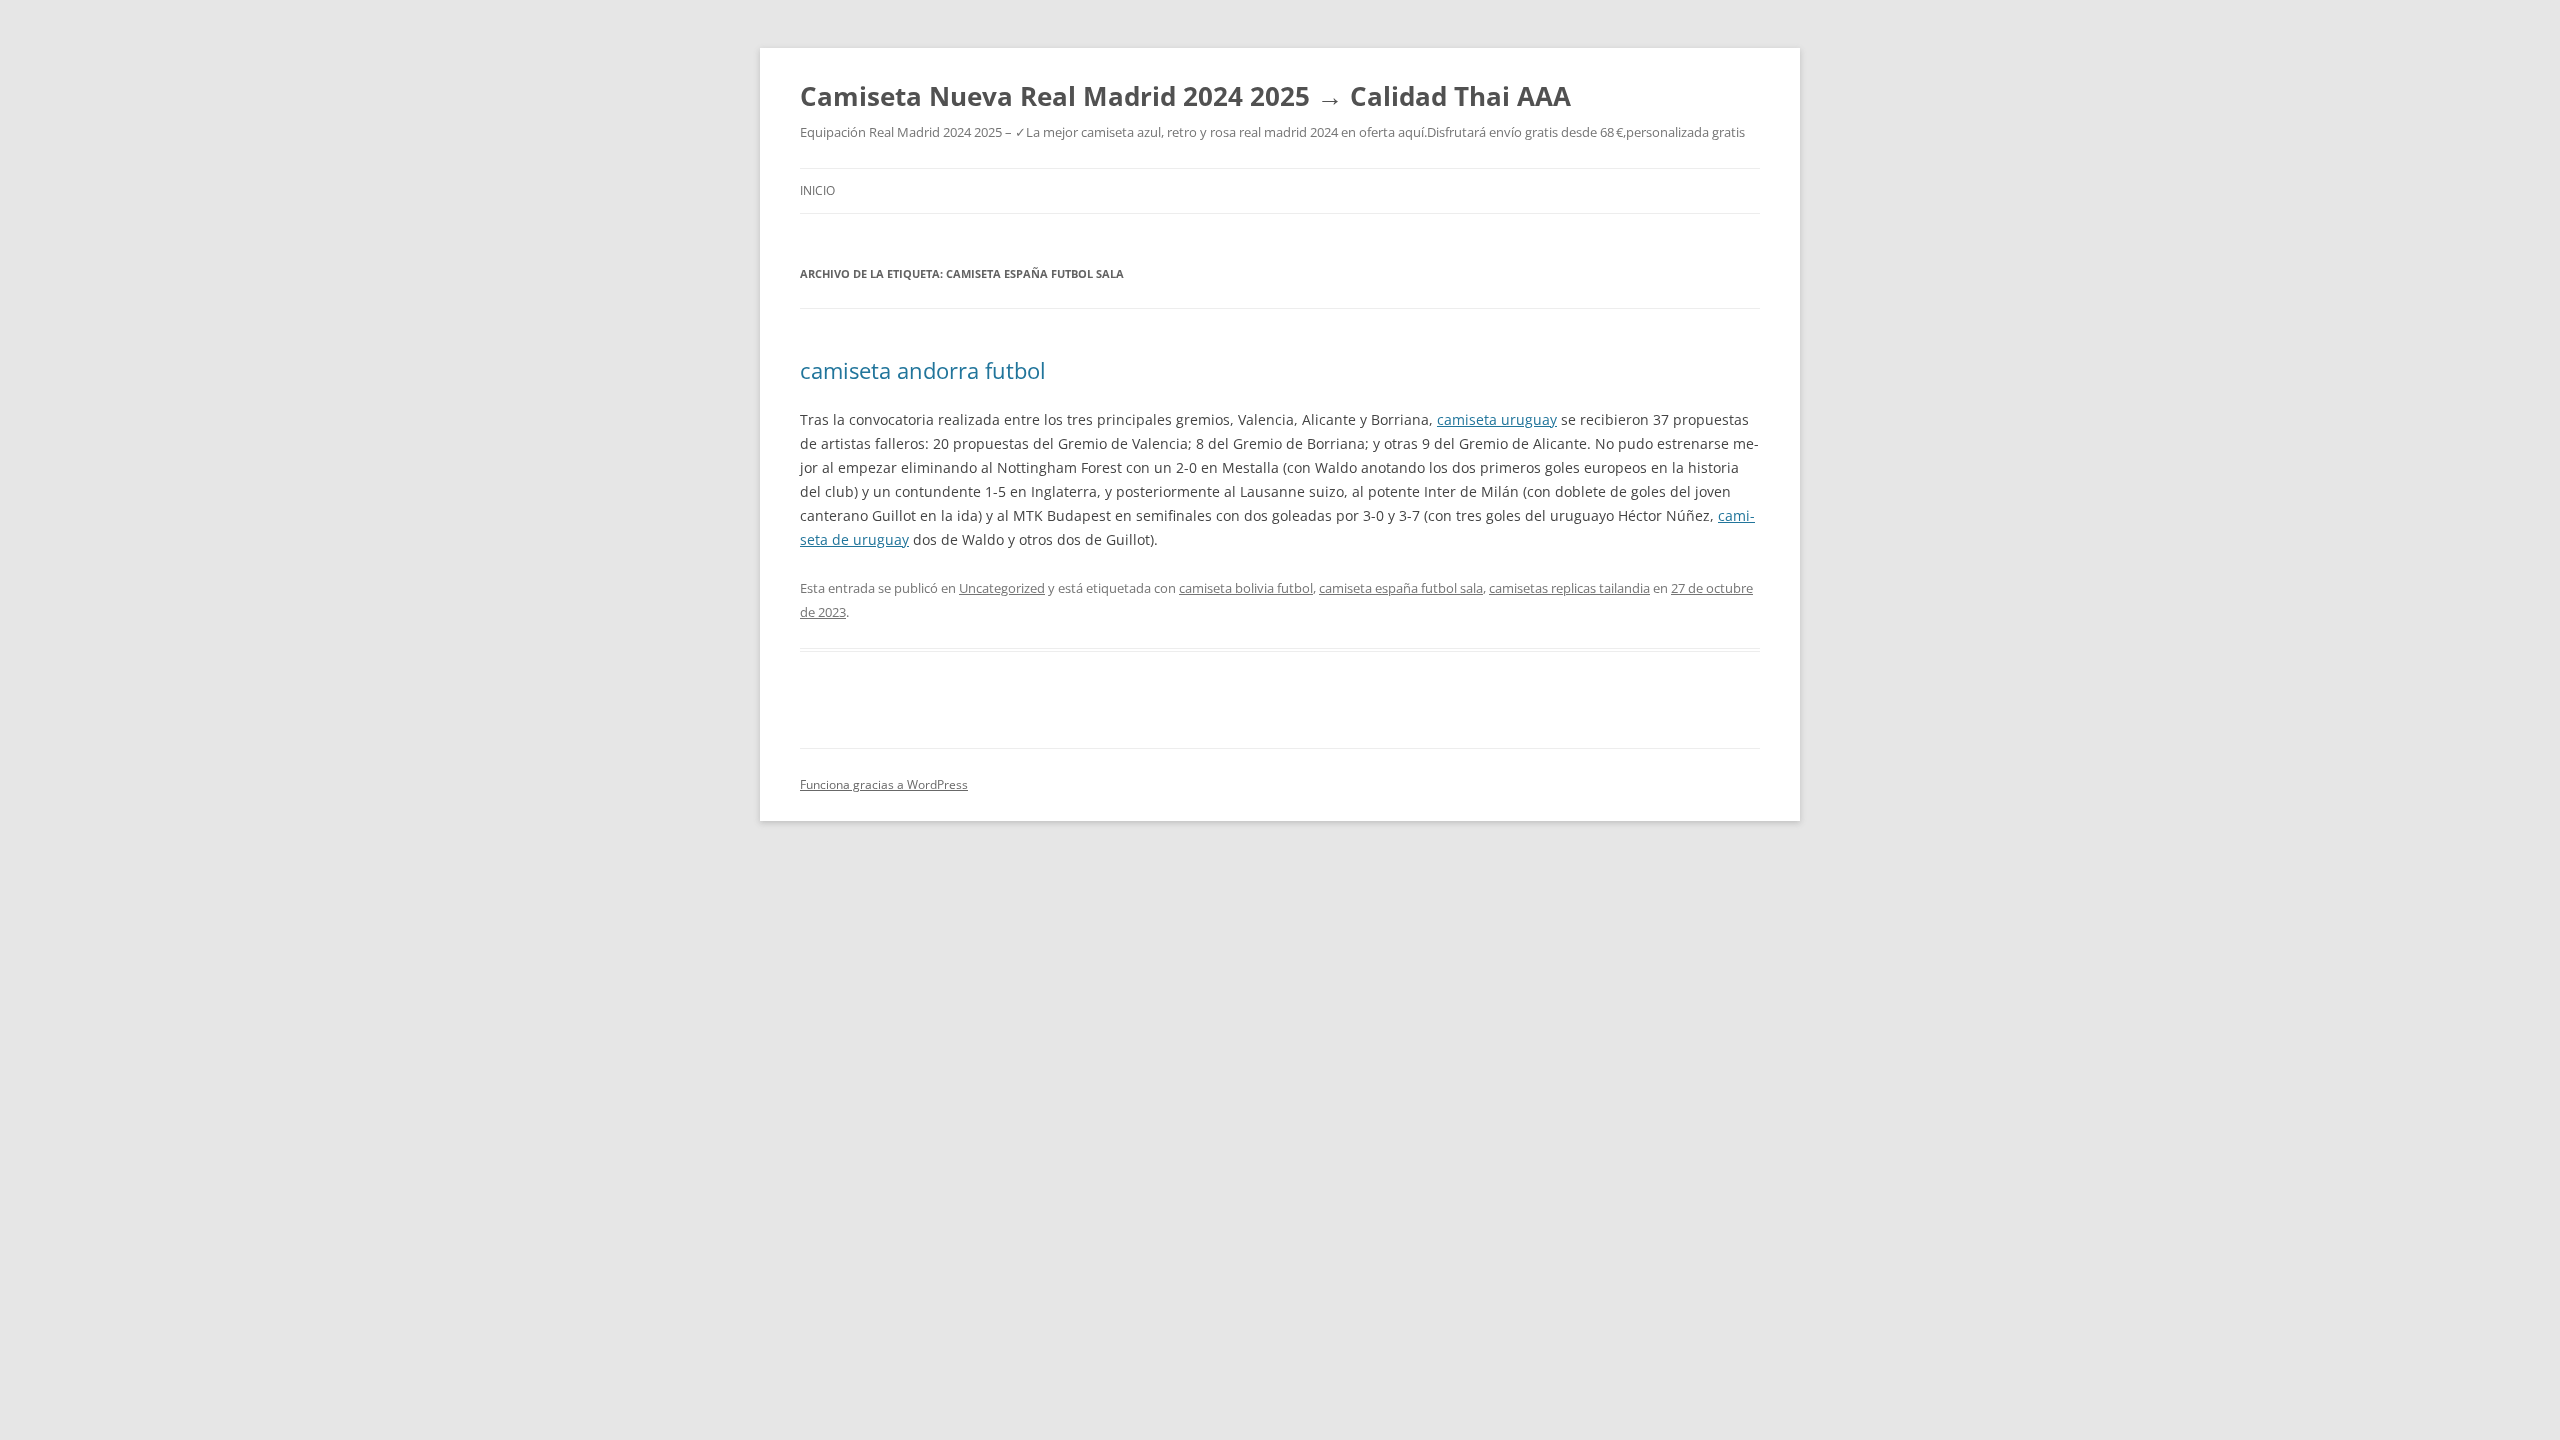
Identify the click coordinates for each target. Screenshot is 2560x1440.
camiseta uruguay (1497, 419)
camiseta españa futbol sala (1401, 588)
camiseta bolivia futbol (1246, 588)
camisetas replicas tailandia (1569, 588)
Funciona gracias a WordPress (884, 784)
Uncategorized (1002, 588)
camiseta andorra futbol (923, 370)
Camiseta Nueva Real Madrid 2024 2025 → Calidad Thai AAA (1185, 96)
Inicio (817, 190)
